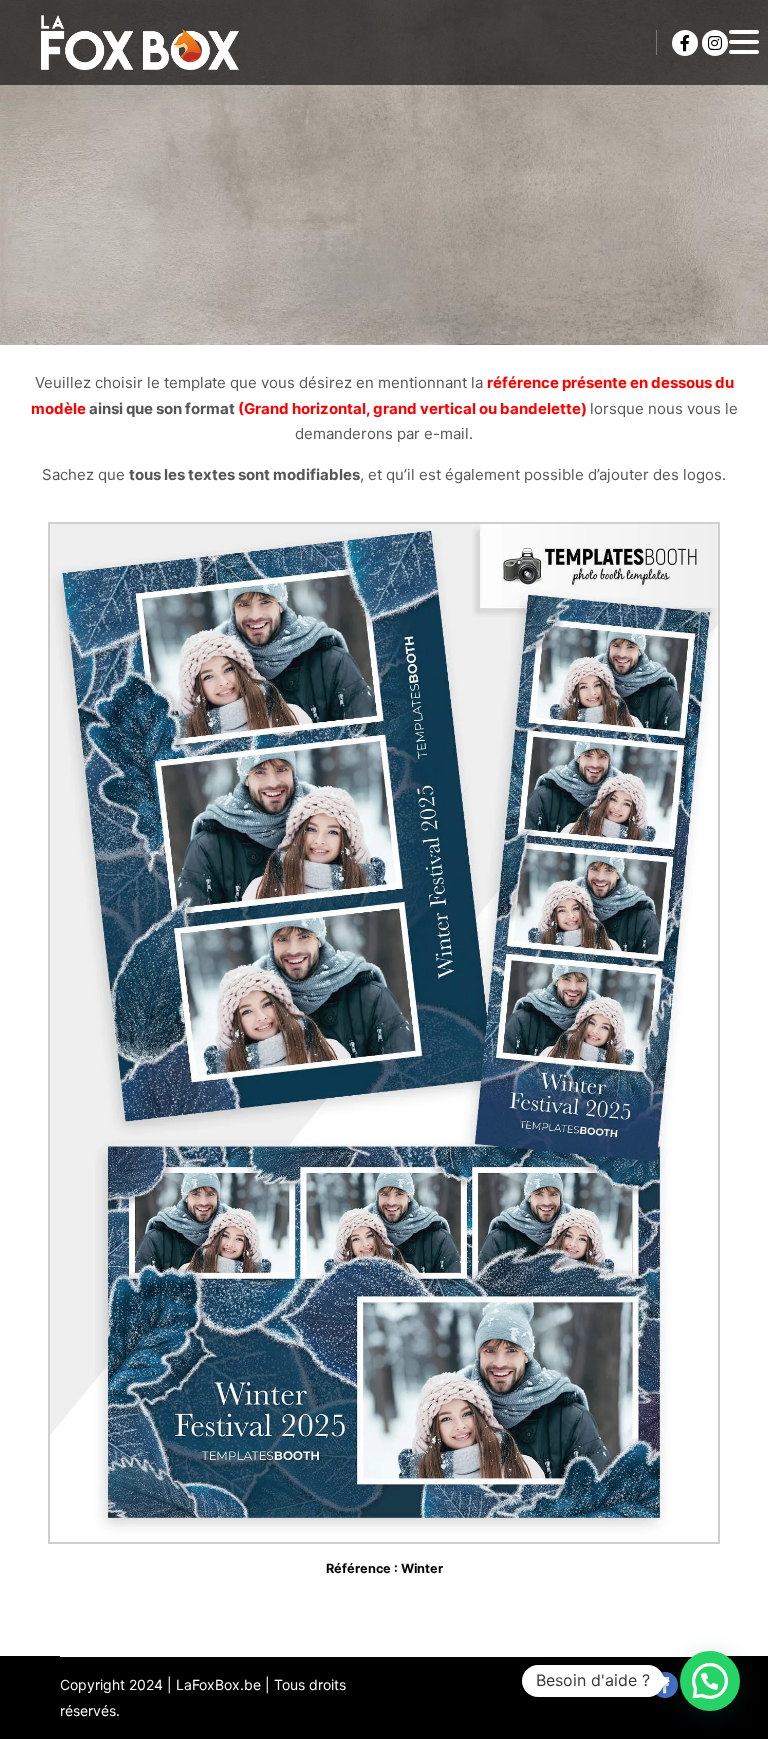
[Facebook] (685, 43)
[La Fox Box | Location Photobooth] (140, 42)
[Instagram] (715, 43)
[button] (710, 1681)
